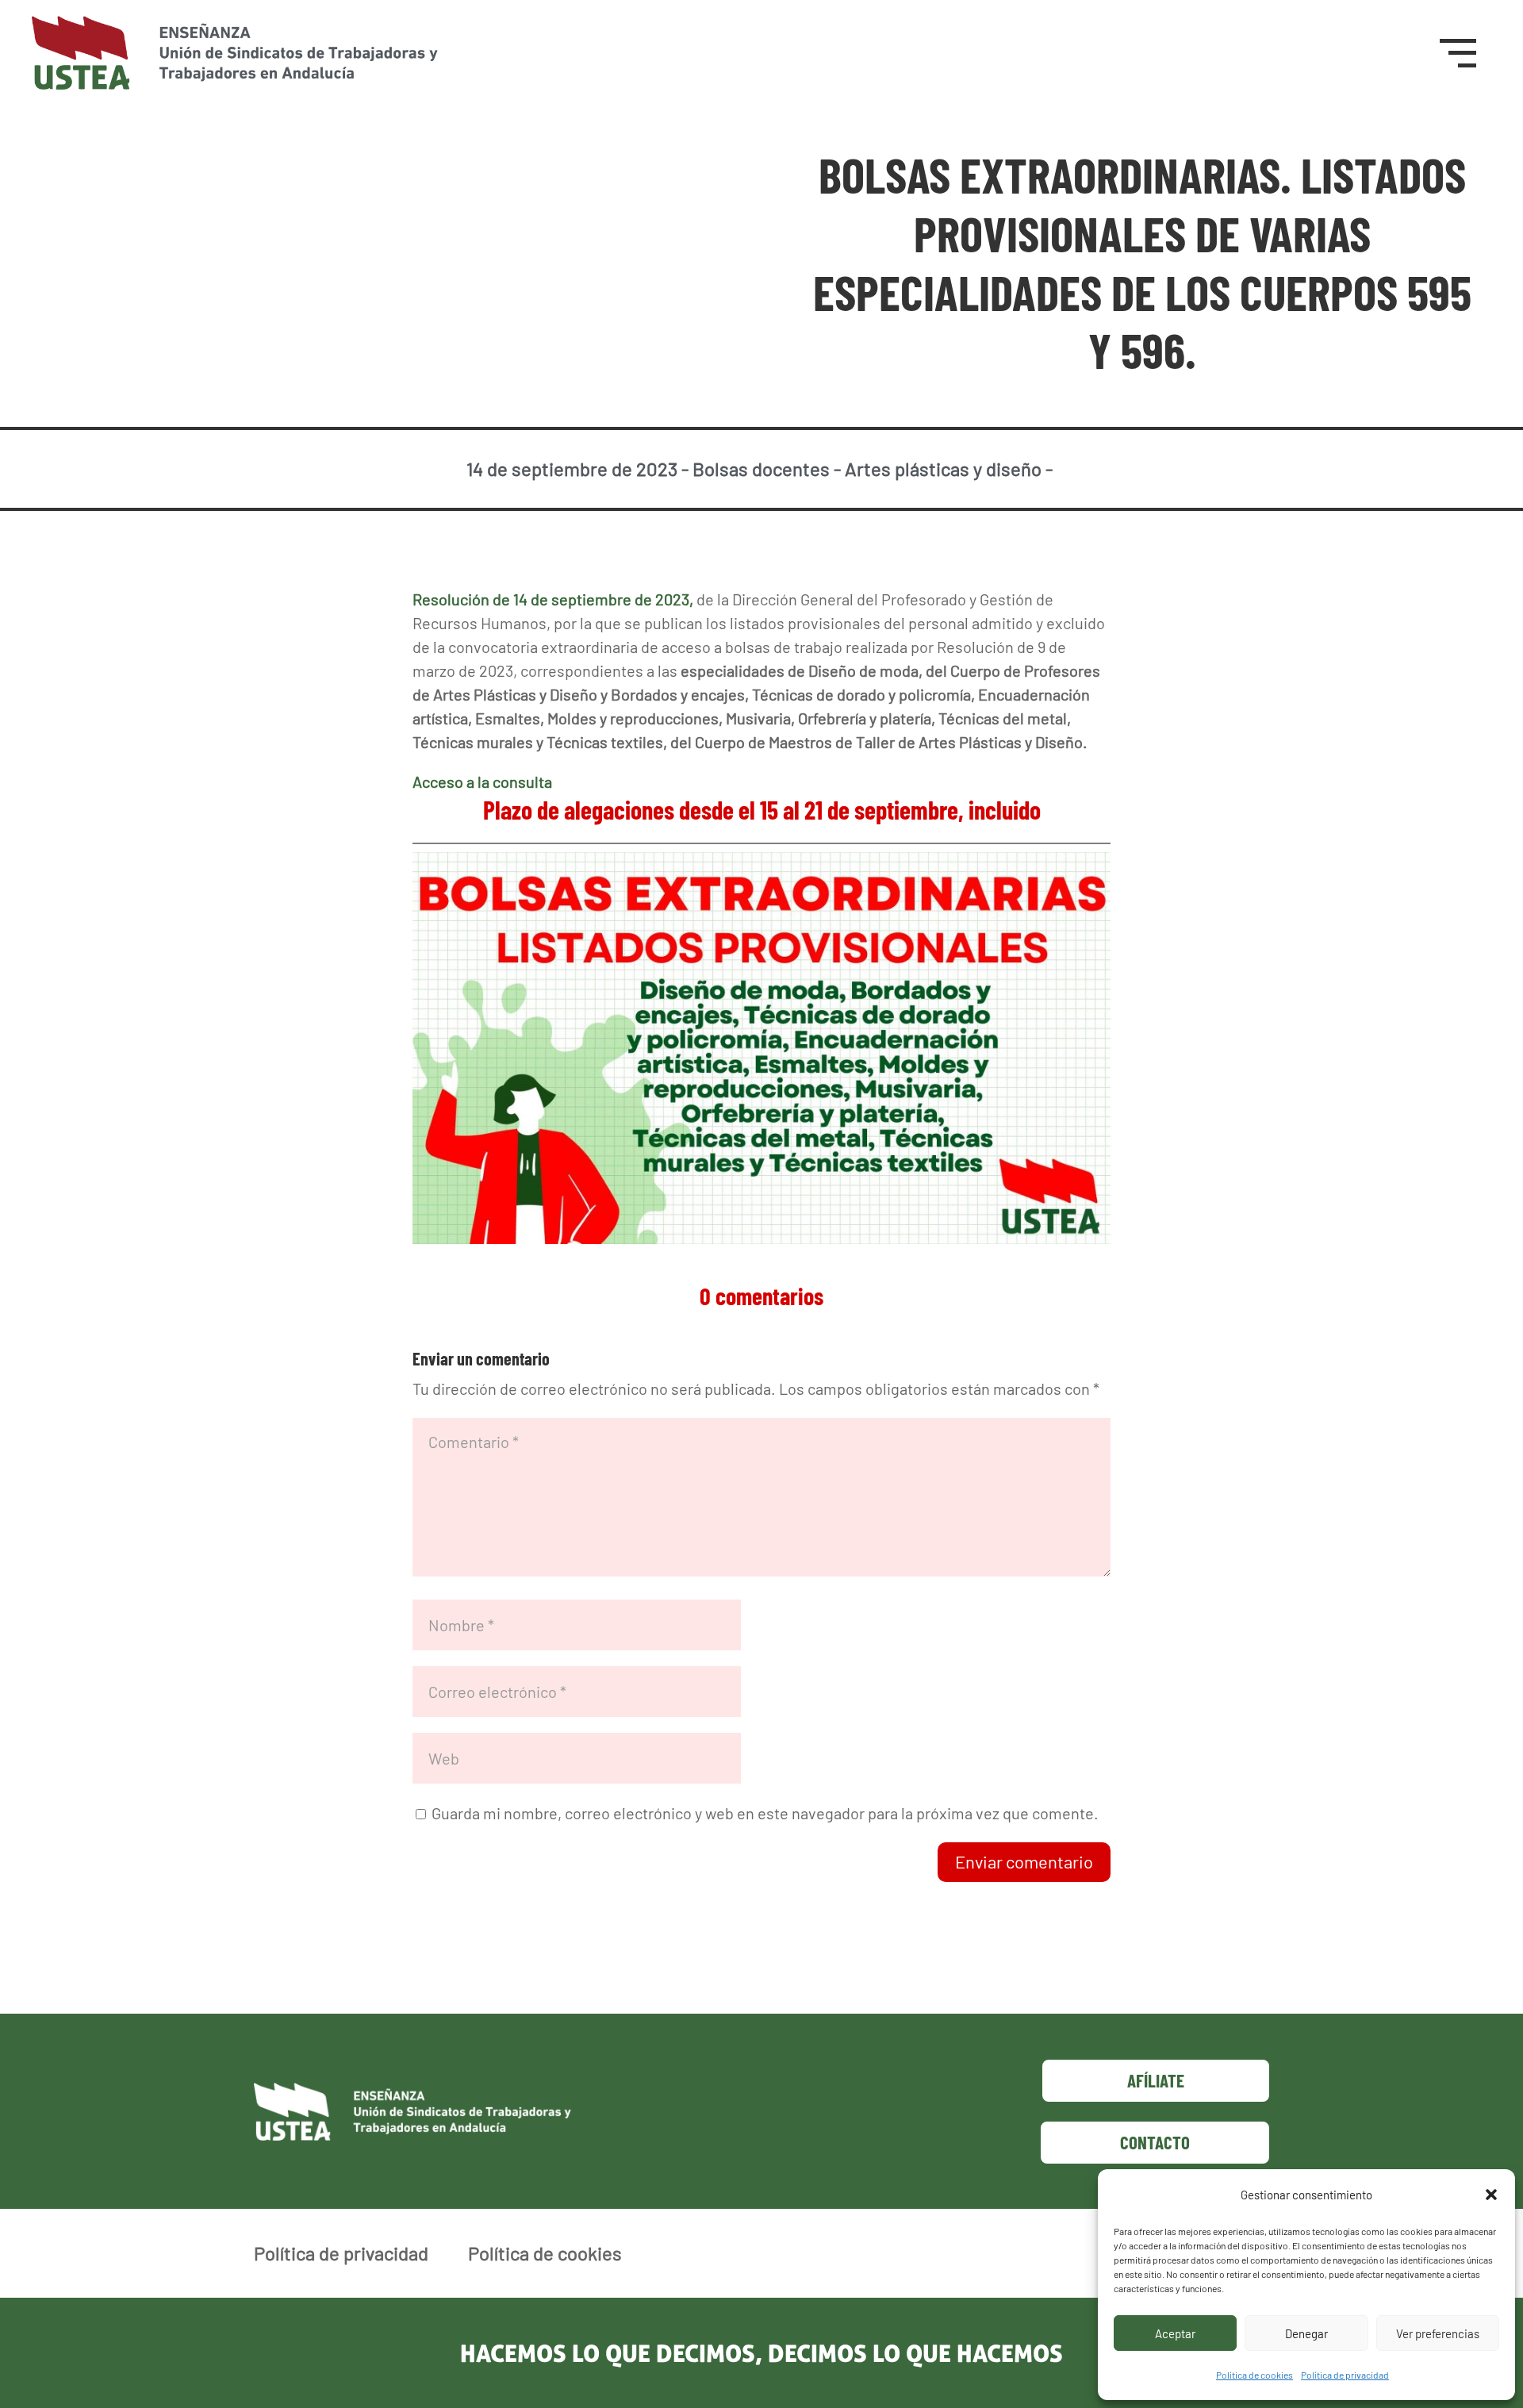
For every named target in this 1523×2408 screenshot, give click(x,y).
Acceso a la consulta (482, 782)
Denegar (1306, 2333)
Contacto (1155, 2142)
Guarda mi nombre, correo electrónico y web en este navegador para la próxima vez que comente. (765, 1813)
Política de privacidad (1345, 2375)
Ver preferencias (1438, 2333)
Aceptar (1175, 2333)
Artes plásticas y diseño (943, 469)
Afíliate (1156, 2080)
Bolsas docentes (761, 469)
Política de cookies (1254, 2375)
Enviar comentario (1024, 1861)
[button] (1491, 2195)
